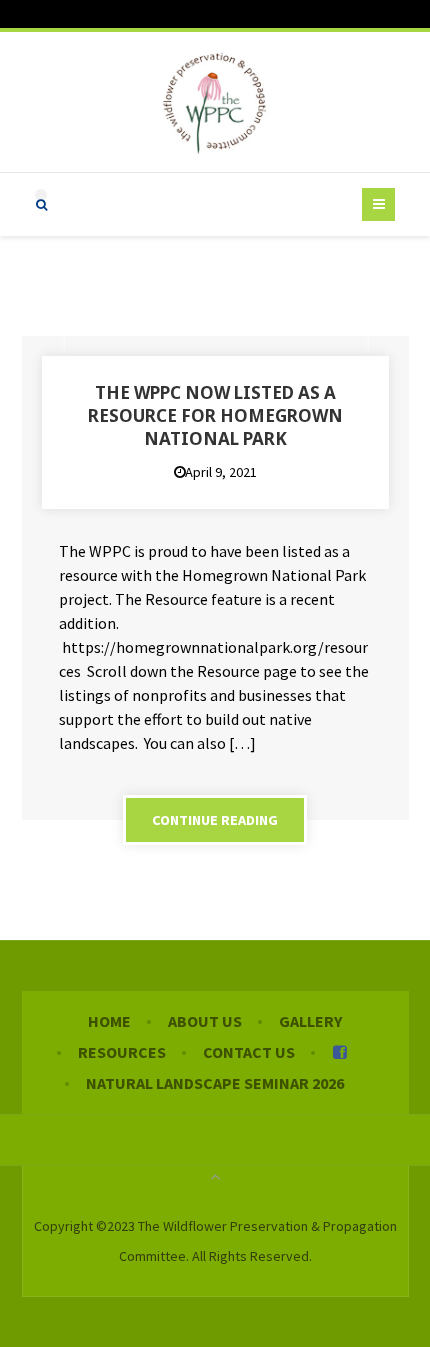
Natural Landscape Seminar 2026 (215, 1083)
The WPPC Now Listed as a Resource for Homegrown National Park (215, 415)
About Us (205, 1021)
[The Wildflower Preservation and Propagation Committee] (215, 102)
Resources (122, 1052)
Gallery (310, 1021)
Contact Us (249, 1052)
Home (109, 1021)
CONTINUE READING (215, 820)
